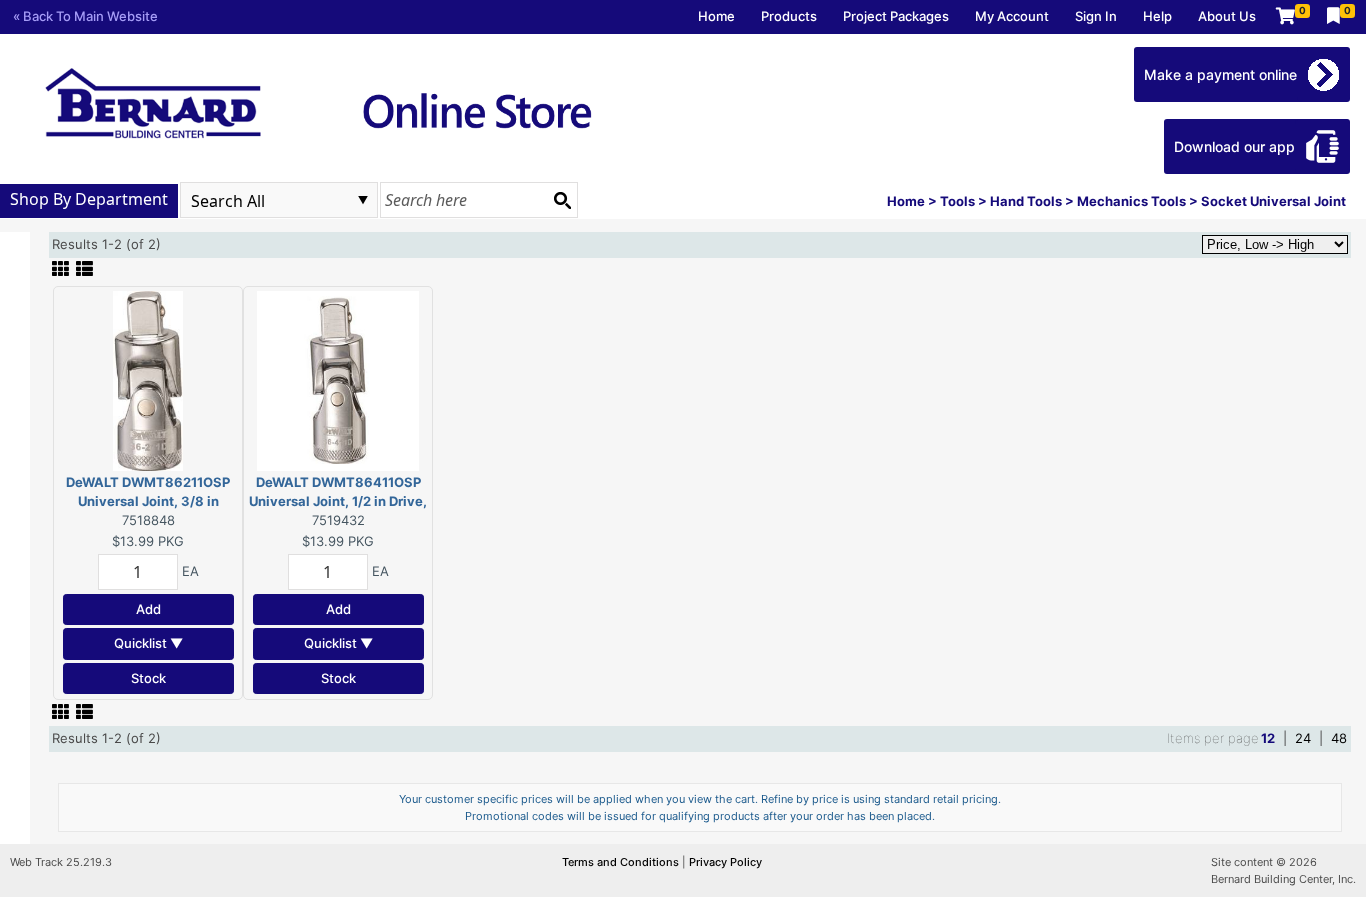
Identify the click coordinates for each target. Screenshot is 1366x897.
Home (716, 16)
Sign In (1096, 16)
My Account (1012, 16)
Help (1157, 16)
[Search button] (562, 200)
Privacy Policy (725, 862)
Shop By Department (89, 199)
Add (148, 609)
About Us (1227, 16)
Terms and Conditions (622, 862)
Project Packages (896, 16)
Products (789, 16)
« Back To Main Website (85, 16)
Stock (148, 678)
